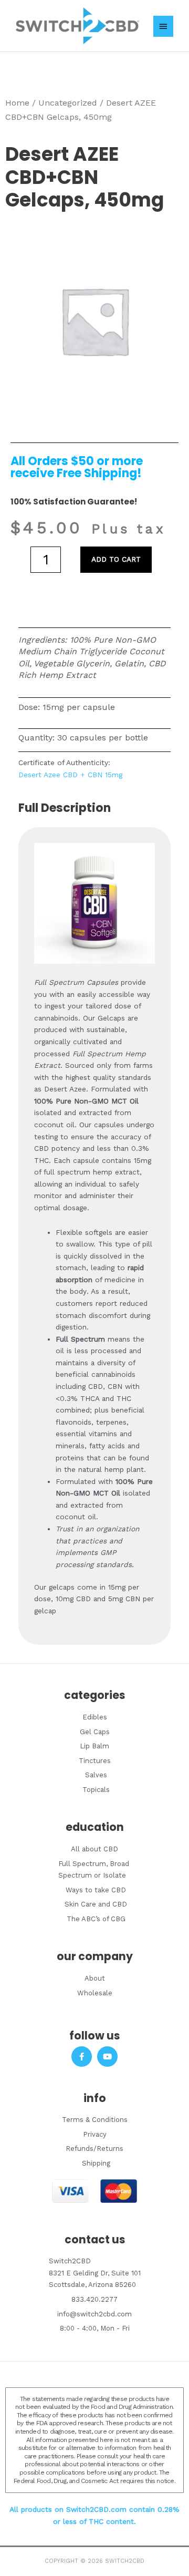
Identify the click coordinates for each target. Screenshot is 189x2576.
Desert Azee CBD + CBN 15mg (70, 775)
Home (17, 103)
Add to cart (116, 559)
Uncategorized (68, 103)
